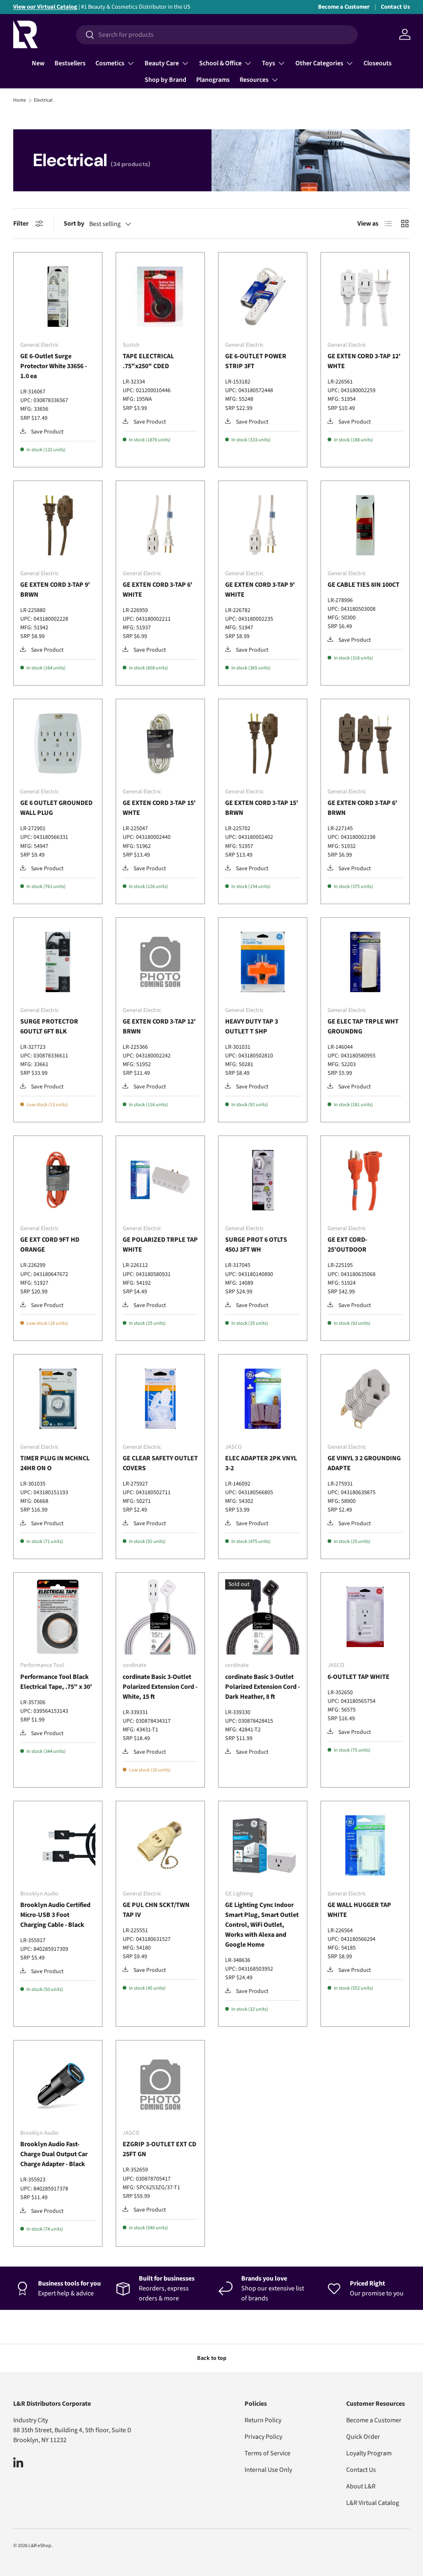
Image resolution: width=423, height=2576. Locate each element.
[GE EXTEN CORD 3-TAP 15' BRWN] (263, 743)
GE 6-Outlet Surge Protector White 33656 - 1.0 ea (53, 366)
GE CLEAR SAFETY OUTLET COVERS (160, 1463)
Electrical (43, 100)
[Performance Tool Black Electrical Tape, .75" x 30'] (58, 1617)
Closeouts (378, 63)
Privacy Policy (263, 2437)
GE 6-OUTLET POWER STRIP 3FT (256, 361)
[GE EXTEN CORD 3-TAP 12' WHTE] (365, 297)
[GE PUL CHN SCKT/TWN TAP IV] (160, 1845)
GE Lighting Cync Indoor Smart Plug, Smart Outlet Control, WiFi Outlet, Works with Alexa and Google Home (262, 1925)
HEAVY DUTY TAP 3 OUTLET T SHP (252, 1026)
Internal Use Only (268, 2470)
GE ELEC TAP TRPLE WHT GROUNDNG (363, 1026)
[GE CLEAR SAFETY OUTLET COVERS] (160, 1399)
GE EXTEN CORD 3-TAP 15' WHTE (159, 808)
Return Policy (263, 2420)
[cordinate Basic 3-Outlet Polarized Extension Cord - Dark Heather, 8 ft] (263, 1617)
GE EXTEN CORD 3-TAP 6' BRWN (362, 808)
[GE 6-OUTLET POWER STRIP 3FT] (263, 297)
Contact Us (395, 7)
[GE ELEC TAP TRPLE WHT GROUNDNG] (365, 962)
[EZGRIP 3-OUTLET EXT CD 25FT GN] (160, 2085)
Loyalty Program (369, 2453)
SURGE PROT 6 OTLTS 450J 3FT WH (256, 1245)
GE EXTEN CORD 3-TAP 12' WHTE (364, 361)
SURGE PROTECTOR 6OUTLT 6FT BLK (49, 1026)
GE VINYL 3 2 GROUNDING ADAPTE (364, 1463)
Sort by (74, 224)
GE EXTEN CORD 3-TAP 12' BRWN (159, 1026)
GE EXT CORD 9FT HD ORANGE (50, 1245)
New (38, 63)
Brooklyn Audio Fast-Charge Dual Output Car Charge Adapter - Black (54, 2154)
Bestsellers (70, 63)
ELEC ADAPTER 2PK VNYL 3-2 (261, 1463)
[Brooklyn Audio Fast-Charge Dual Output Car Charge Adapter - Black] (58, 2085)
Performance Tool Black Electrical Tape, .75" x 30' (56, 1682)
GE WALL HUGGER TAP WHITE (359, 1910)
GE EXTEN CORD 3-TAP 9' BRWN (55, 590)
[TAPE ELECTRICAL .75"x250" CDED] (160, 297)
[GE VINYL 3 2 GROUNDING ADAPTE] (365, 1399)
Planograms (213, 80)
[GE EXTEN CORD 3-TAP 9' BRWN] (58, 525)
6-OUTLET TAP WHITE (359, 1677)
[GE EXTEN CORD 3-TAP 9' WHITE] (263, 525)
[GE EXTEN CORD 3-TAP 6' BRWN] (365, 743)
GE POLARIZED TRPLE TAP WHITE (160, 1245)
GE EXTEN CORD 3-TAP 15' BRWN (262, 808)
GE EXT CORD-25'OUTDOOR (347, 1245)
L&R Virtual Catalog (373, 2503)
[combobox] (217, 35)
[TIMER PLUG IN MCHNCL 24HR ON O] (58, 1399)
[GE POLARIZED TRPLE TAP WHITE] (160, 1180)
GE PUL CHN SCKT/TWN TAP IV (156, 1910)
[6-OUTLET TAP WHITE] (365, 1617)
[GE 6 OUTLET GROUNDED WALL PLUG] (58, 743)
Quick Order (363, 2437)
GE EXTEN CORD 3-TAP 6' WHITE (158, 590)
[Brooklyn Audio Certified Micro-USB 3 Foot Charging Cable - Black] (58, 1845)
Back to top (212, 2358)
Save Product (47, 432)
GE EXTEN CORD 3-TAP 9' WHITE (260, 590)
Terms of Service (267, 2453)
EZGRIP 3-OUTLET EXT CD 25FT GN (159, 2149)
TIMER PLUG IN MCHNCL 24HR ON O (55, 1463)
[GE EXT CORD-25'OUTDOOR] (365, 1180)
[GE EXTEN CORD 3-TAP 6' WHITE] (160, 525)
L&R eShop (40, 2546)
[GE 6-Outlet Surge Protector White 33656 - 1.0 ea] (58, 297)
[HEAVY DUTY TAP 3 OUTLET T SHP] (263, 962)
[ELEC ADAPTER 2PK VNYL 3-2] (263, 1399)
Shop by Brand (165, 80)
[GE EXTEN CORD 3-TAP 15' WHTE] (160, 743)
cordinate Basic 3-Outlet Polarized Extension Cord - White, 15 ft (160, 1687)
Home (20, 100)
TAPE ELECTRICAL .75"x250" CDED (148, 361)
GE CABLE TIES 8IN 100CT (364, 585)
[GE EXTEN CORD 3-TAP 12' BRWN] (160, 962)
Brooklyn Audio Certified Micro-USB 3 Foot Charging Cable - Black (55, 1915)
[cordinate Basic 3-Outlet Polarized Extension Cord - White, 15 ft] (160, 1617)
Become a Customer (344, 7)
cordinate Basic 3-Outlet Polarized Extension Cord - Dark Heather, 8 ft (263, 1687)
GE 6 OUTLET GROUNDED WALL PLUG (56, 808)
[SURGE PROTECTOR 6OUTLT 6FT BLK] (58, 962)
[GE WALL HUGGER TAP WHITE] (365, 1845)
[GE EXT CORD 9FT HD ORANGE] (58, 1180)
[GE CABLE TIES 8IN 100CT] (365, 525)
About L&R (361, 2486)
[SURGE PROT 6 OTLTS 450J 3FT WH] (263, 1180)
